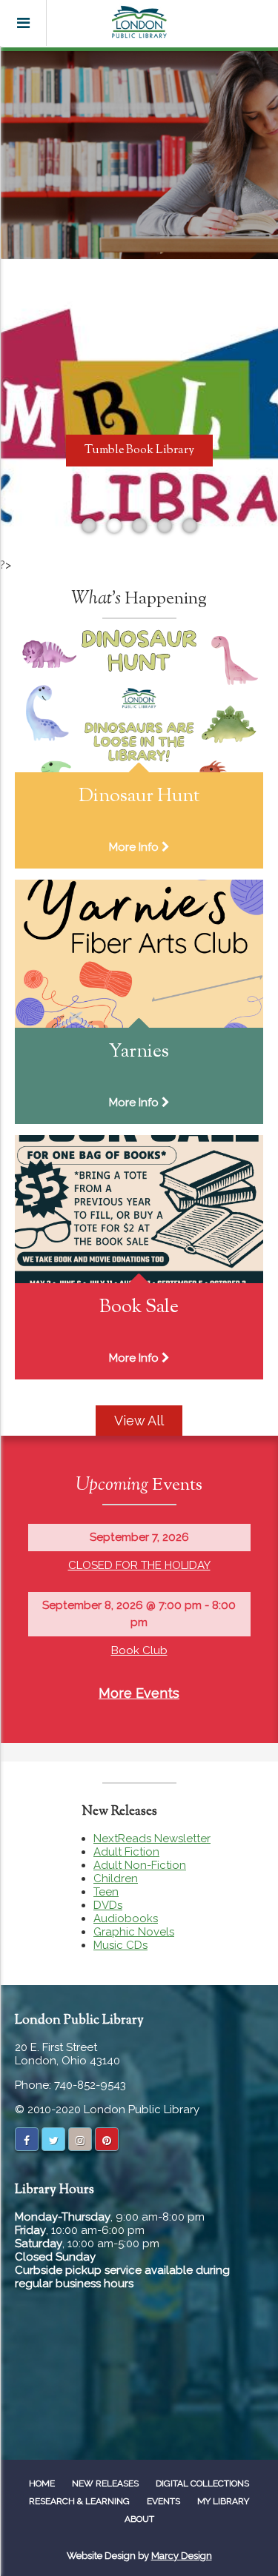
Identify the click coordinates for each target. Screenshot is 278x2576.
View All (139, 1421)
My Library (223, 2501)
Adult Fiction (126, 1852)
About (139, 2519)
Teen (106, 1892)
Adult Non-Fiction (140, 1865)
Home (42, 2483)
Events (163, 2501)
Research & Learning (79, 2501)
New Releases (105, 2483)
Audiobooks (126, 1918)
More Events (139, 1693)
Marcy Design (182, 2556)
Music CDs (120, 1945)
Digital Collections (202, 2483)
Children (116, 1879)
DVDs (108, 1905)
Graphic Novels (134, 1932)
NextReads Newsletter (152, 1839)
